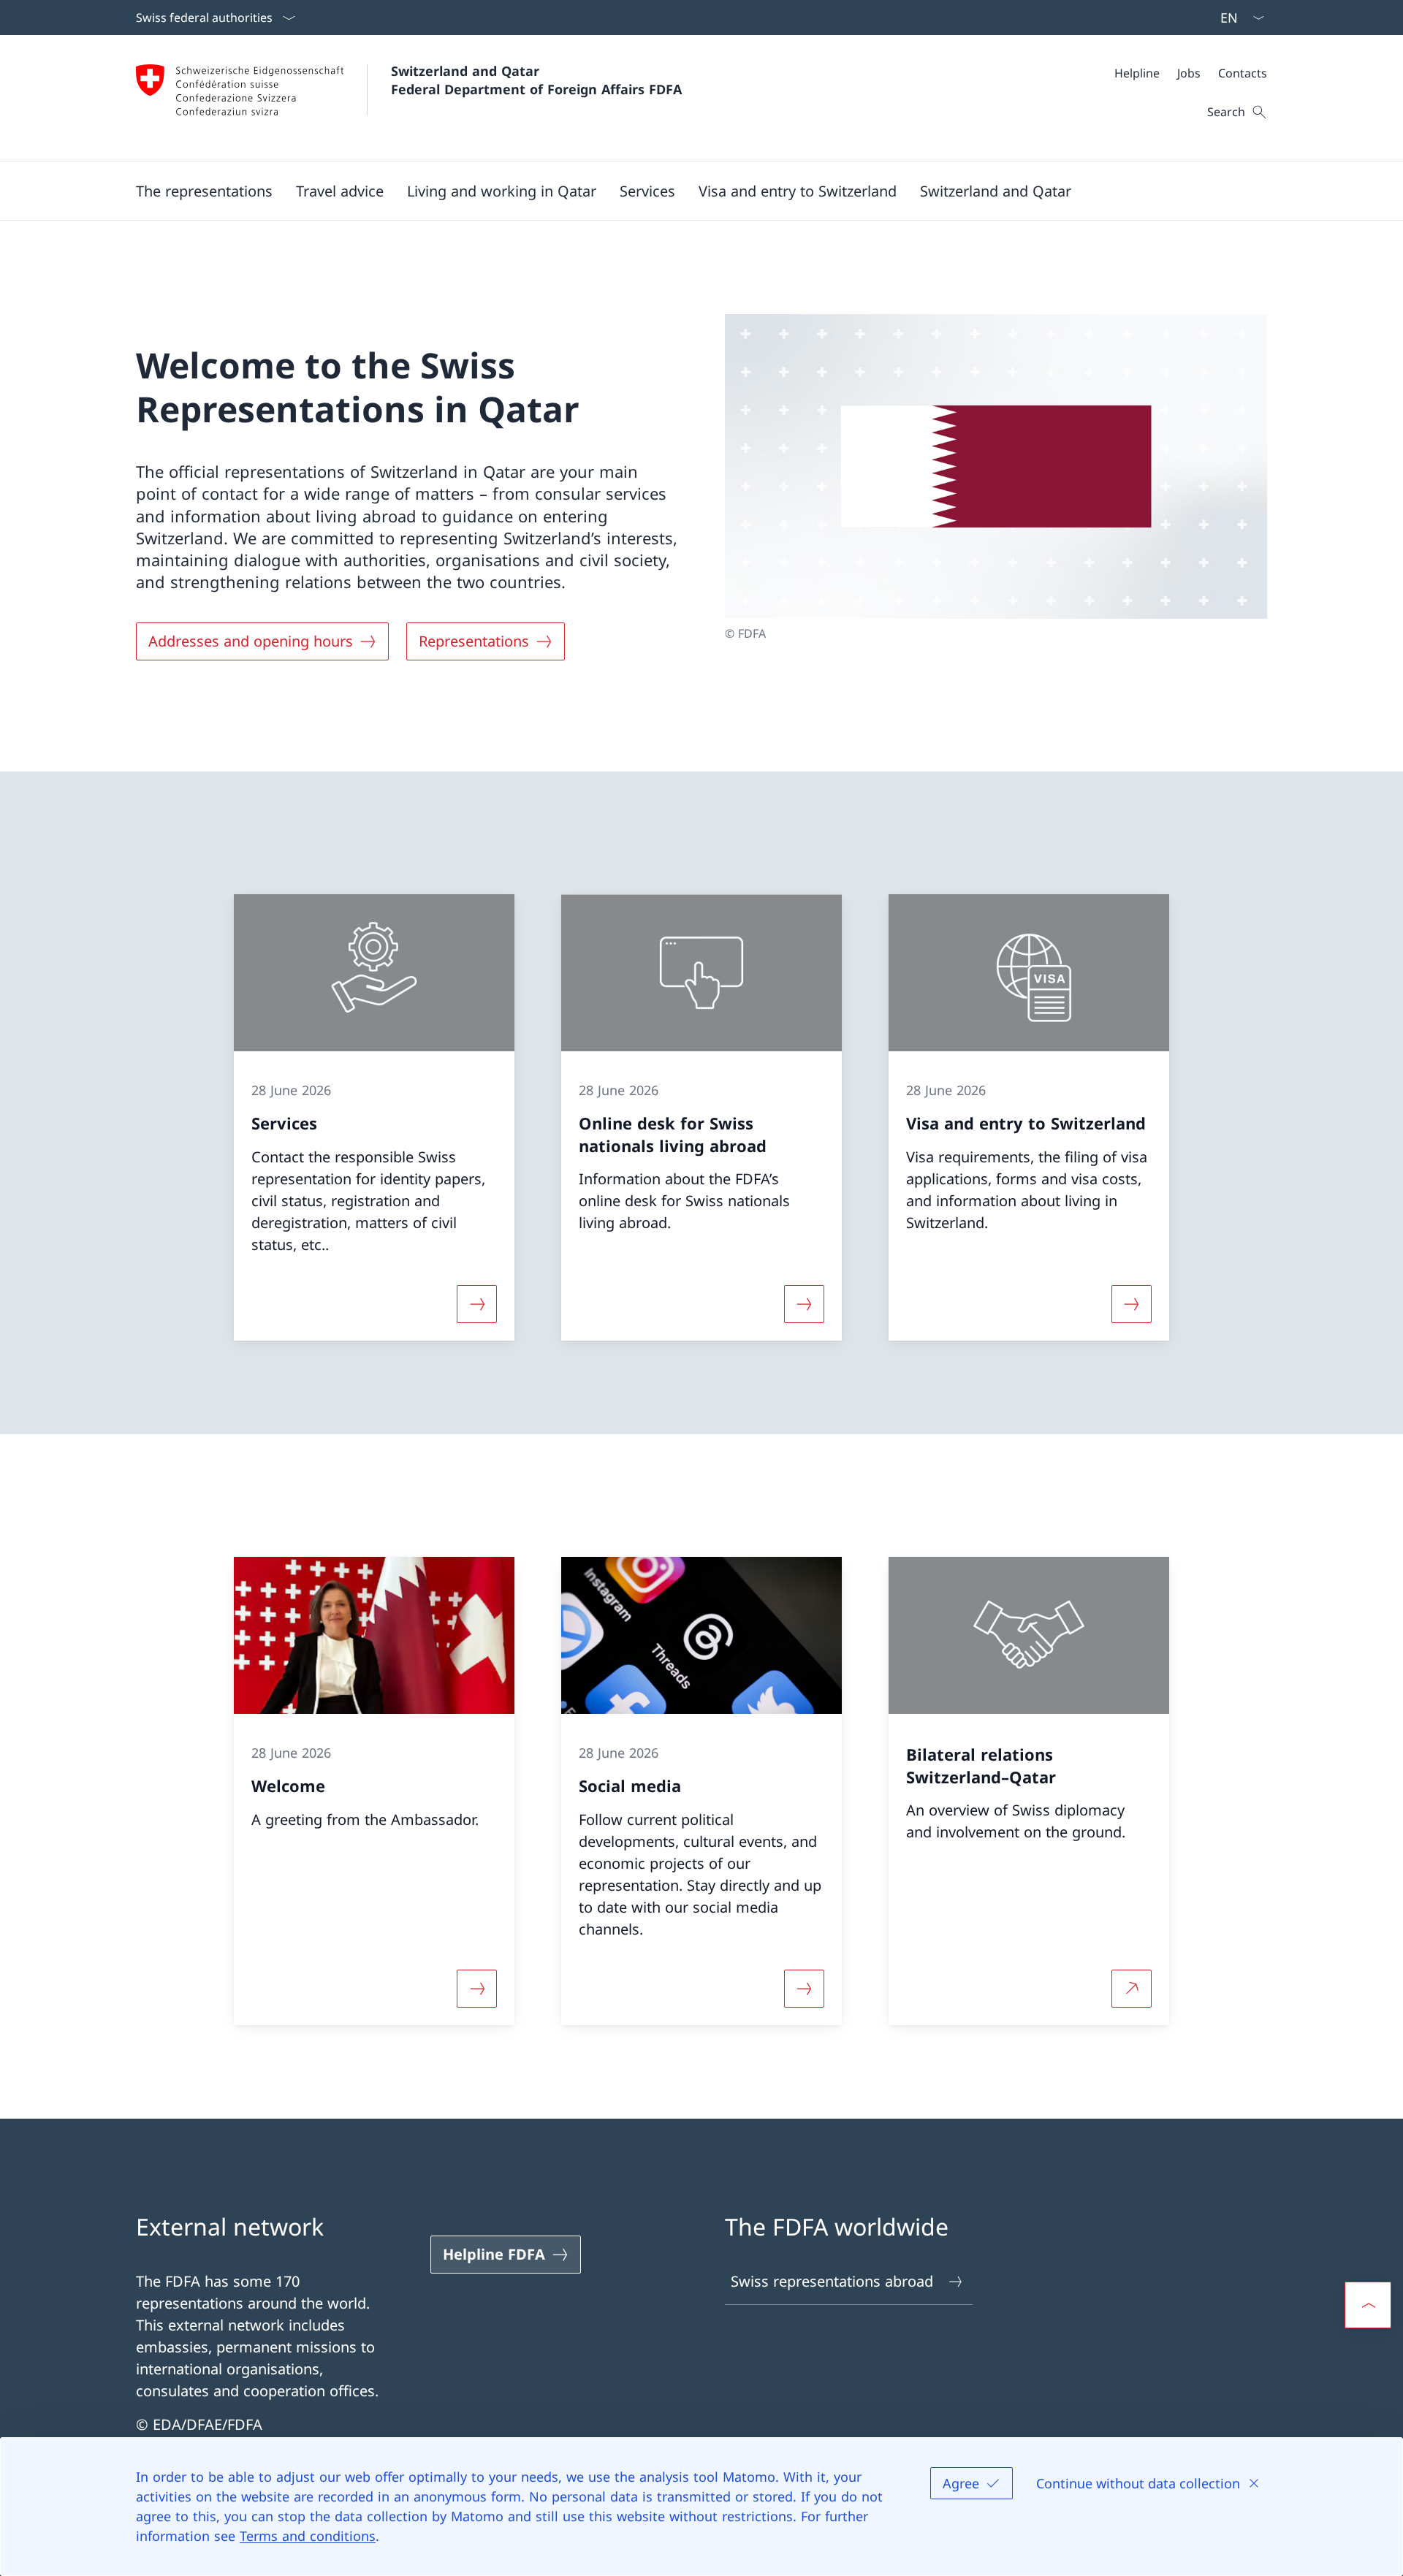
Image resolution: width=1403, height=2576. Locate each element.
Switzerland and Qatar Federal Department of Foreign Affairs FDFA (536, 80)
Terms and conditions (308, 2536)
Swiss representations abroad (832, 2281)
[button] (204, 191)
